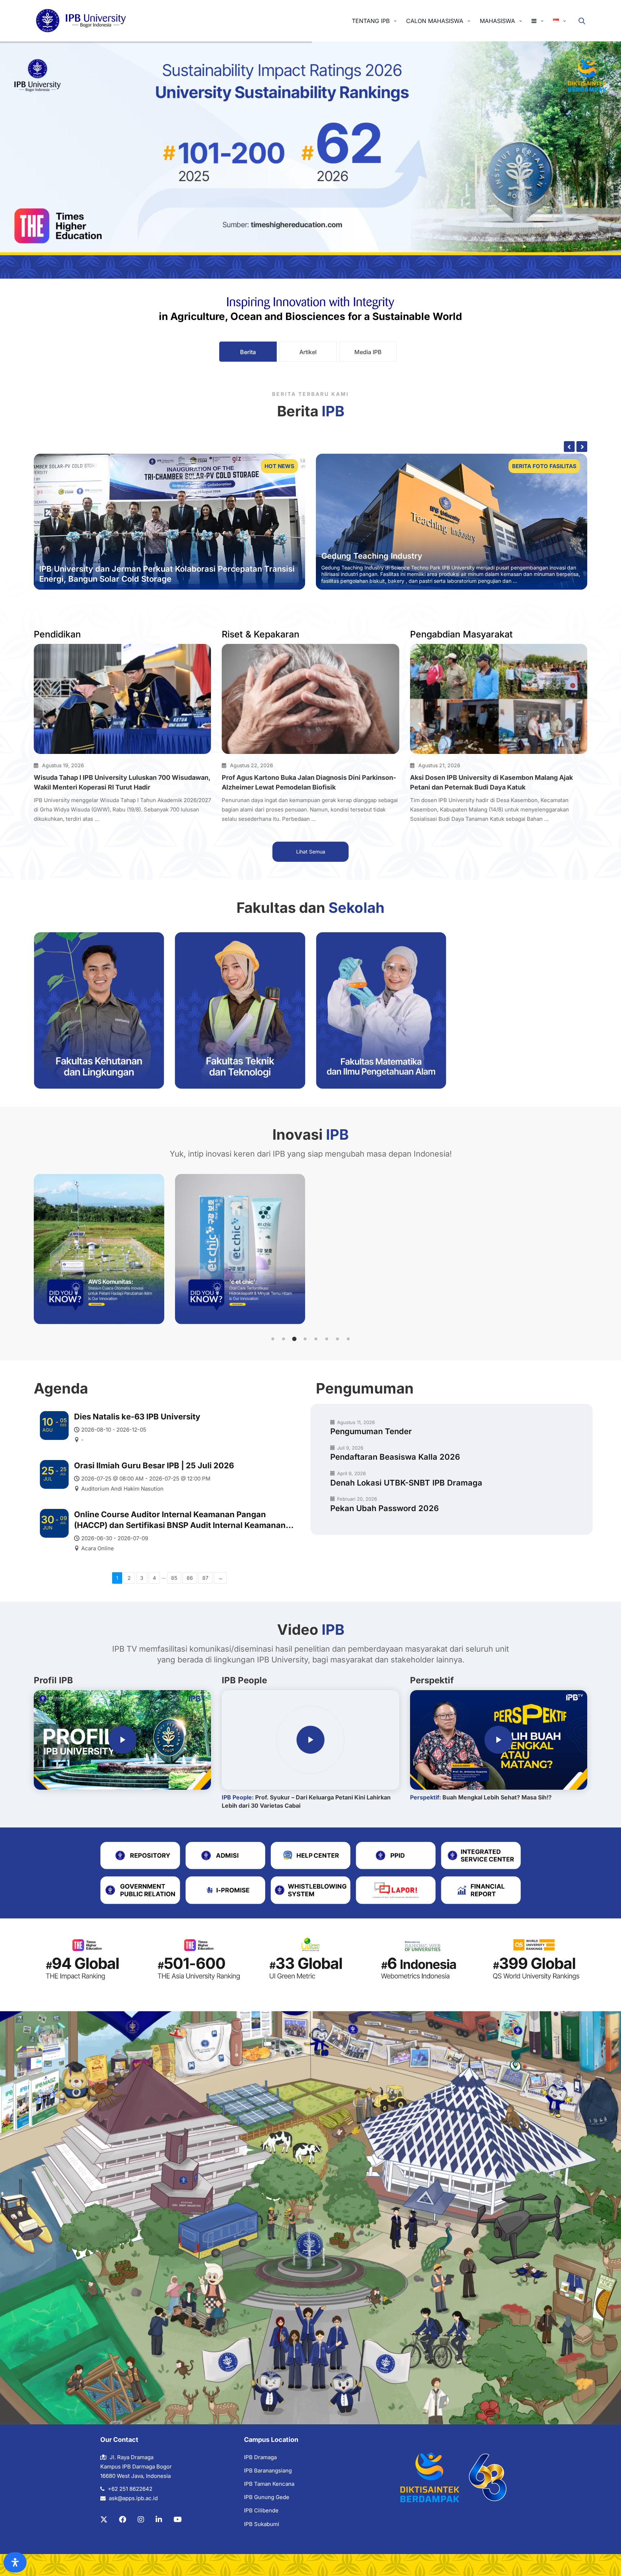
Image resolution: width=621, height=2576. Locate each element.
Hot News (279, 466)
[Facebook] (123, 2520)
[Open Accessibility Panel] (15, 2562)
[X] (104, 2520)
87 (205, 1578)
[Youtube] (178, 2520)
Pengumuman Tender (371, 1431)
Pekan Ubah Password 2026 (385, 1508)
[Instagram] (141, 2520)
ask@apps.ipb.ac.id (133, 2498)
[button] (273, 1339)
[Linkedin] (159, 2520)
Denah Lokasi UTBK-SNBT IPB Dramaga (406, 1483)
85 (174, 1578)
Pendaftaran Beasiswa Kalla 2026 (395, 1457)
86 (190, 1578)
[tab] (248, 352)
